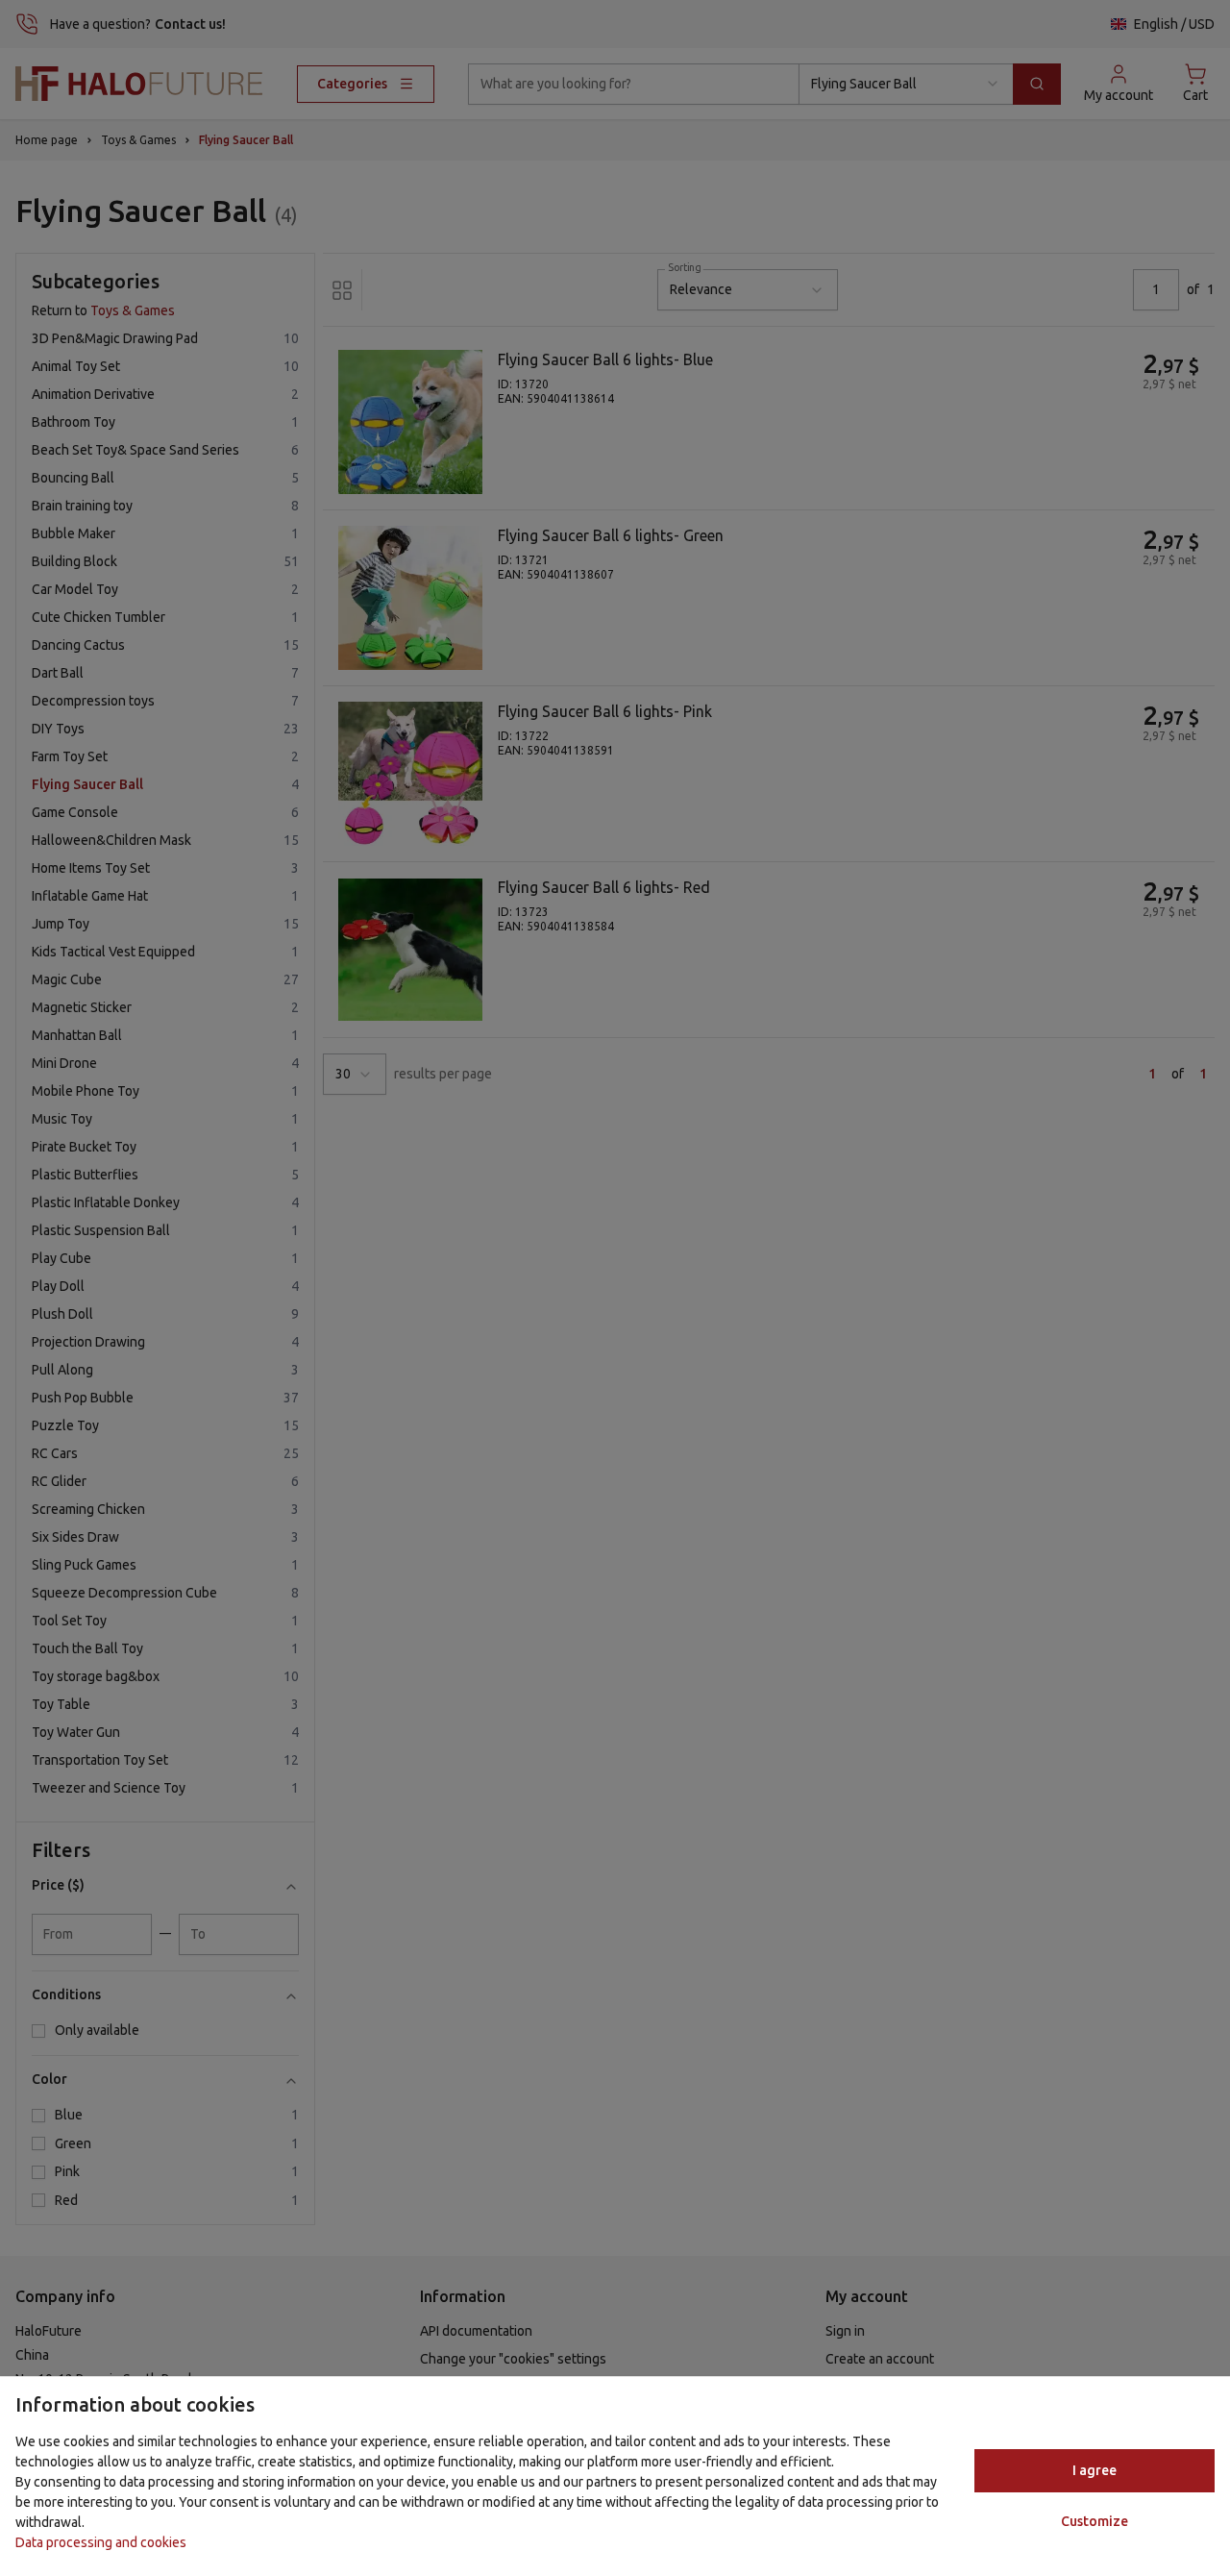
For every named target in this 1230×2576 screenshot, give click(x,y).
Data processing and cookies (101, 2542)
